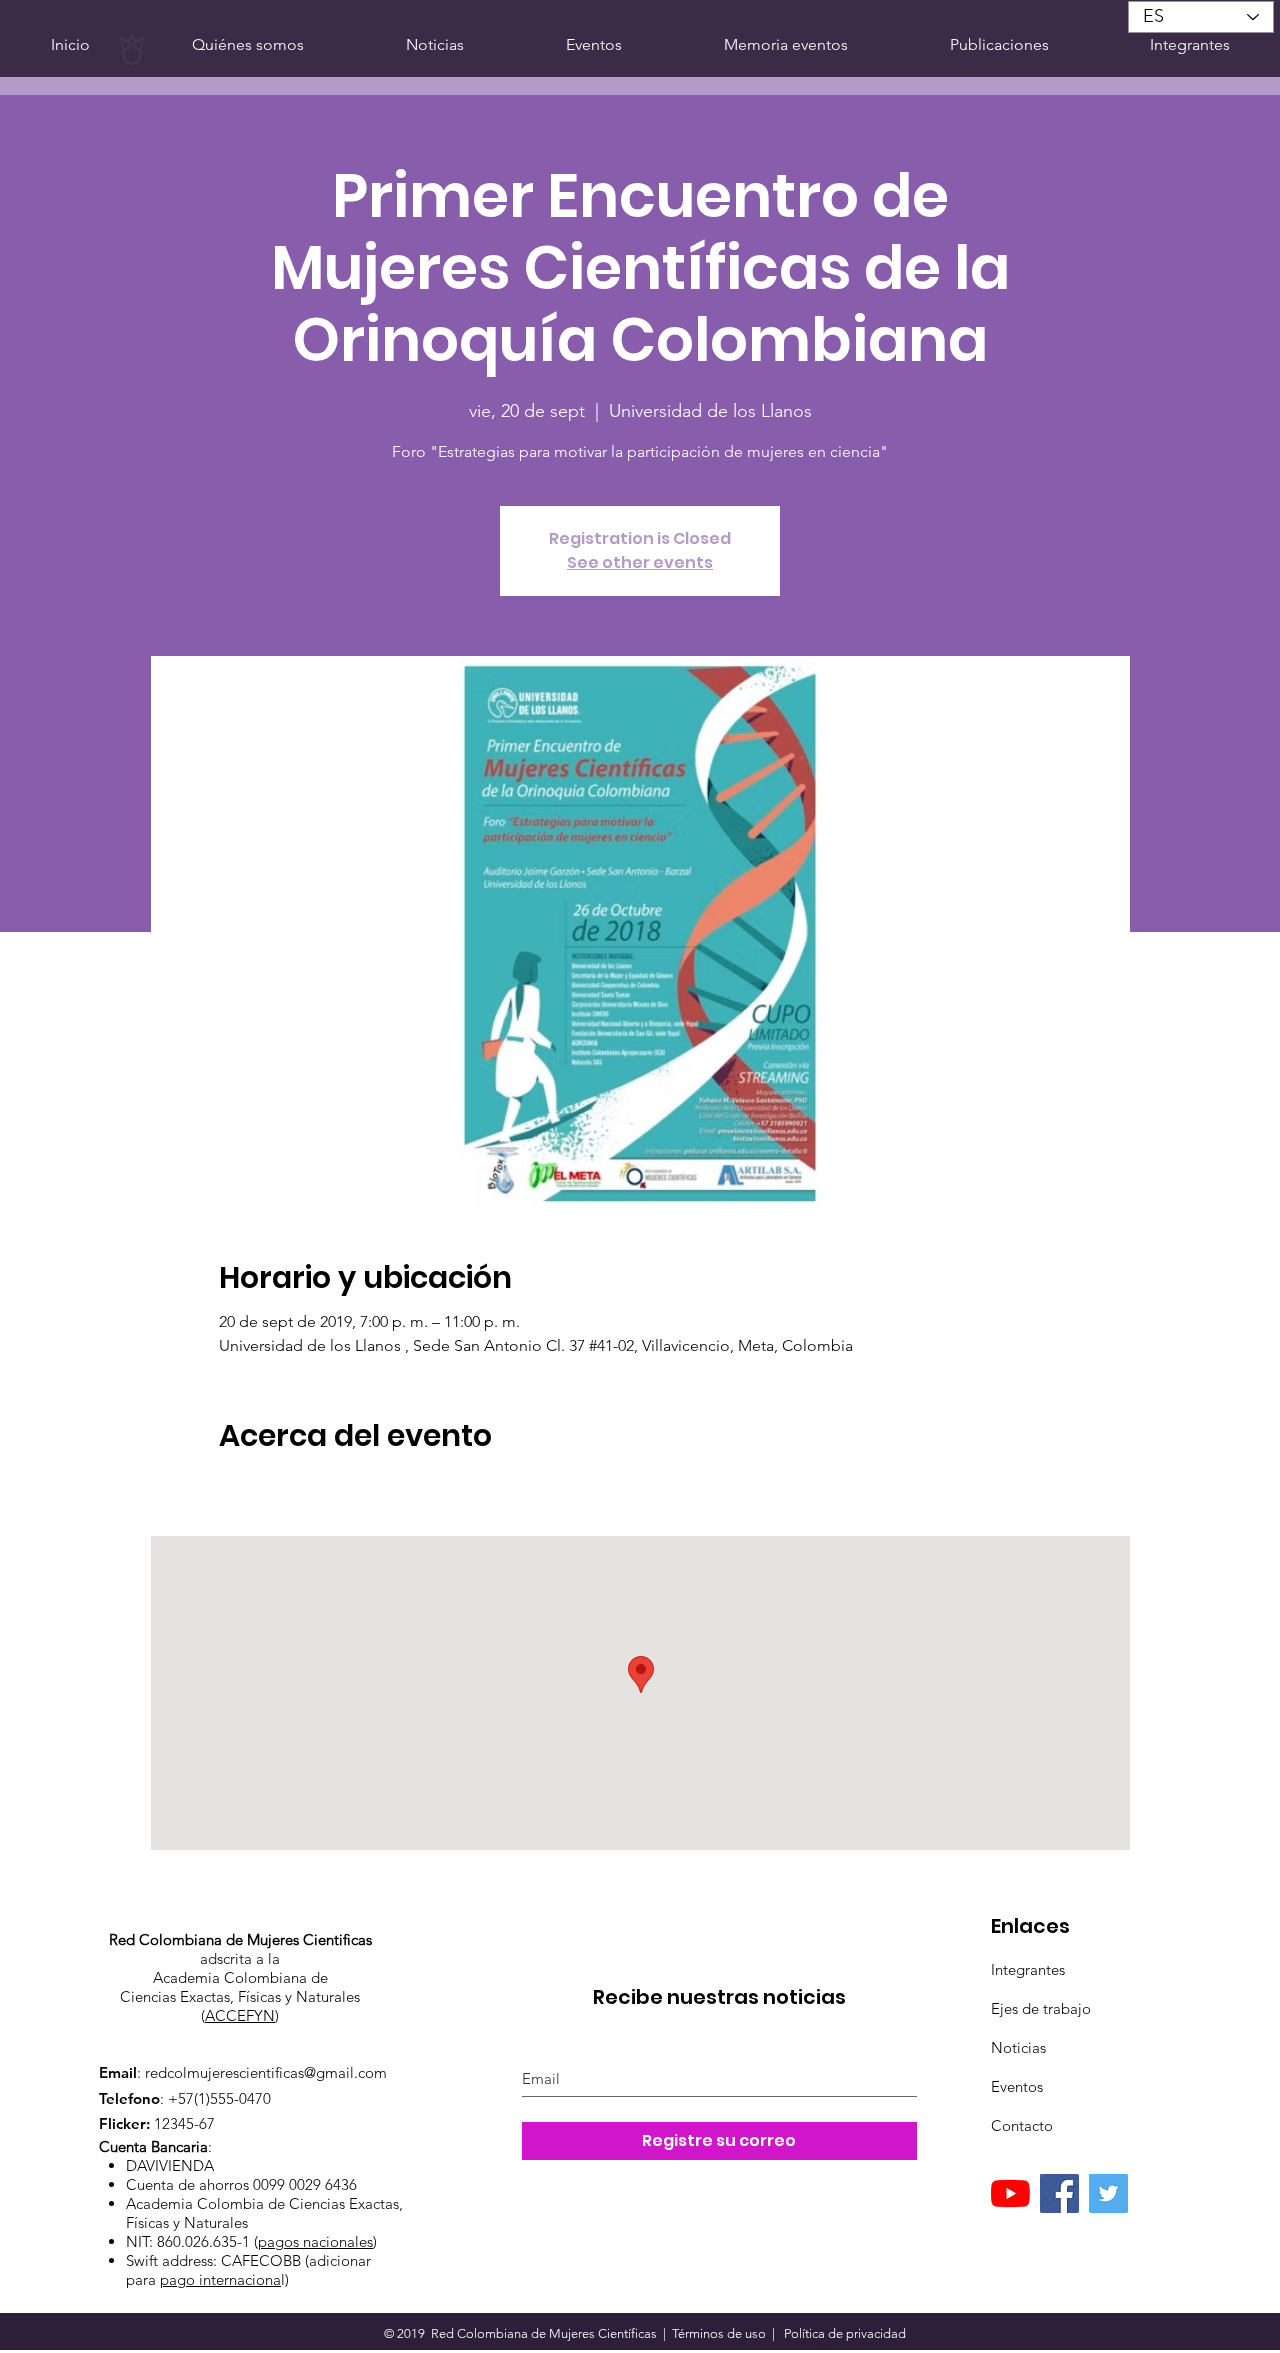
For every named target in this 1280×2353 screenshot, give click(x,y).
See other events (640, 562)
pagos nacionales (315, 2241)
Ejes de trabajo (1041, 2008)
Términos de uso (719, 2333)
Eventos (1017, 2086)
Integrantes (1028, 1969)
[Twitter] (1108, 2193)
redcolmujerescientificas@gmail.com (266, 2072)
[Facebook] (1059, 2193)
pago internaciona (220, 2279)
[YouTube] (1010, 2193)
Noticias (1018, 2047)
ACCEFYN (240, 2015)
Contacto (1022, 2125)
